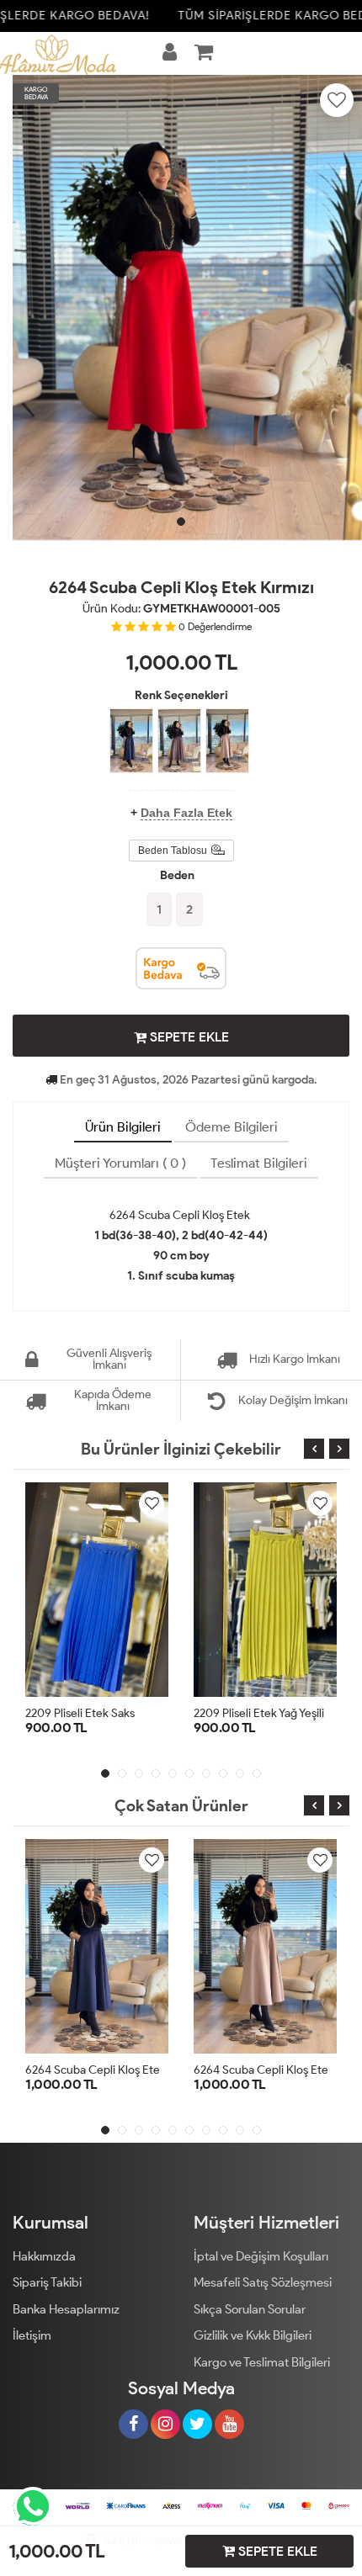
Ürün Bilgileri (123, 1127)
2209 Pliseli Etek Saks (80, 1713)
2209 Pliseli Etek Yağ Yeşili (259, 1713)
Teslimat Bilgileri (259, 1163)
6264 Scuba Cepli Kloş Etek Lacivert (117, 2070)
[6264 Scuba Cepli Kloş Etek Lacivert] (131, 741)
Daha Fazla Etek (186, 813)
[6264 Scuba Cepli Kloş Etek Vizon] (227, 741)
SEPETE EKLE (188, 1037)
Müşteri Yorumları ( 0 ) (120, 1163)
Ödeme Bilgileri (232, 1127)
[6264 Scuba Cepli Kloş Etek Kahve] (179, 741)
